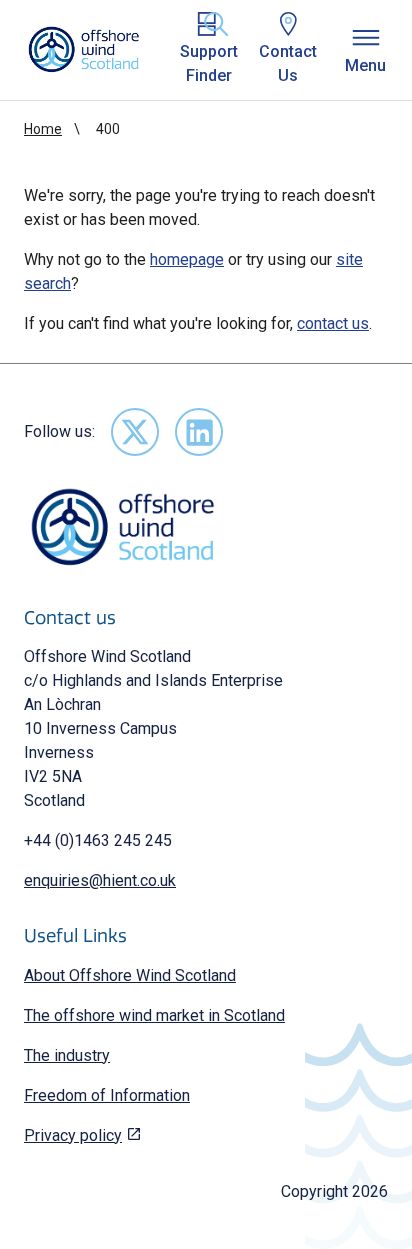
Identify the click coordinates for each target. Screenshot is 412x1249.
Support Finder (209, 63)
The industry (67, 1055)
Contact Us (288, 63)
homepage (187, 259)
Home (43, 129)
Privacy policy (73, 1135)
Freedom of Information (107, 1095)
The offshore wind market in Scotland (154, 1015)
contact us (333, 323)
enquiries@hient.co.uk (100, 880)
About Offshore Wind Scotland (130, 975)
